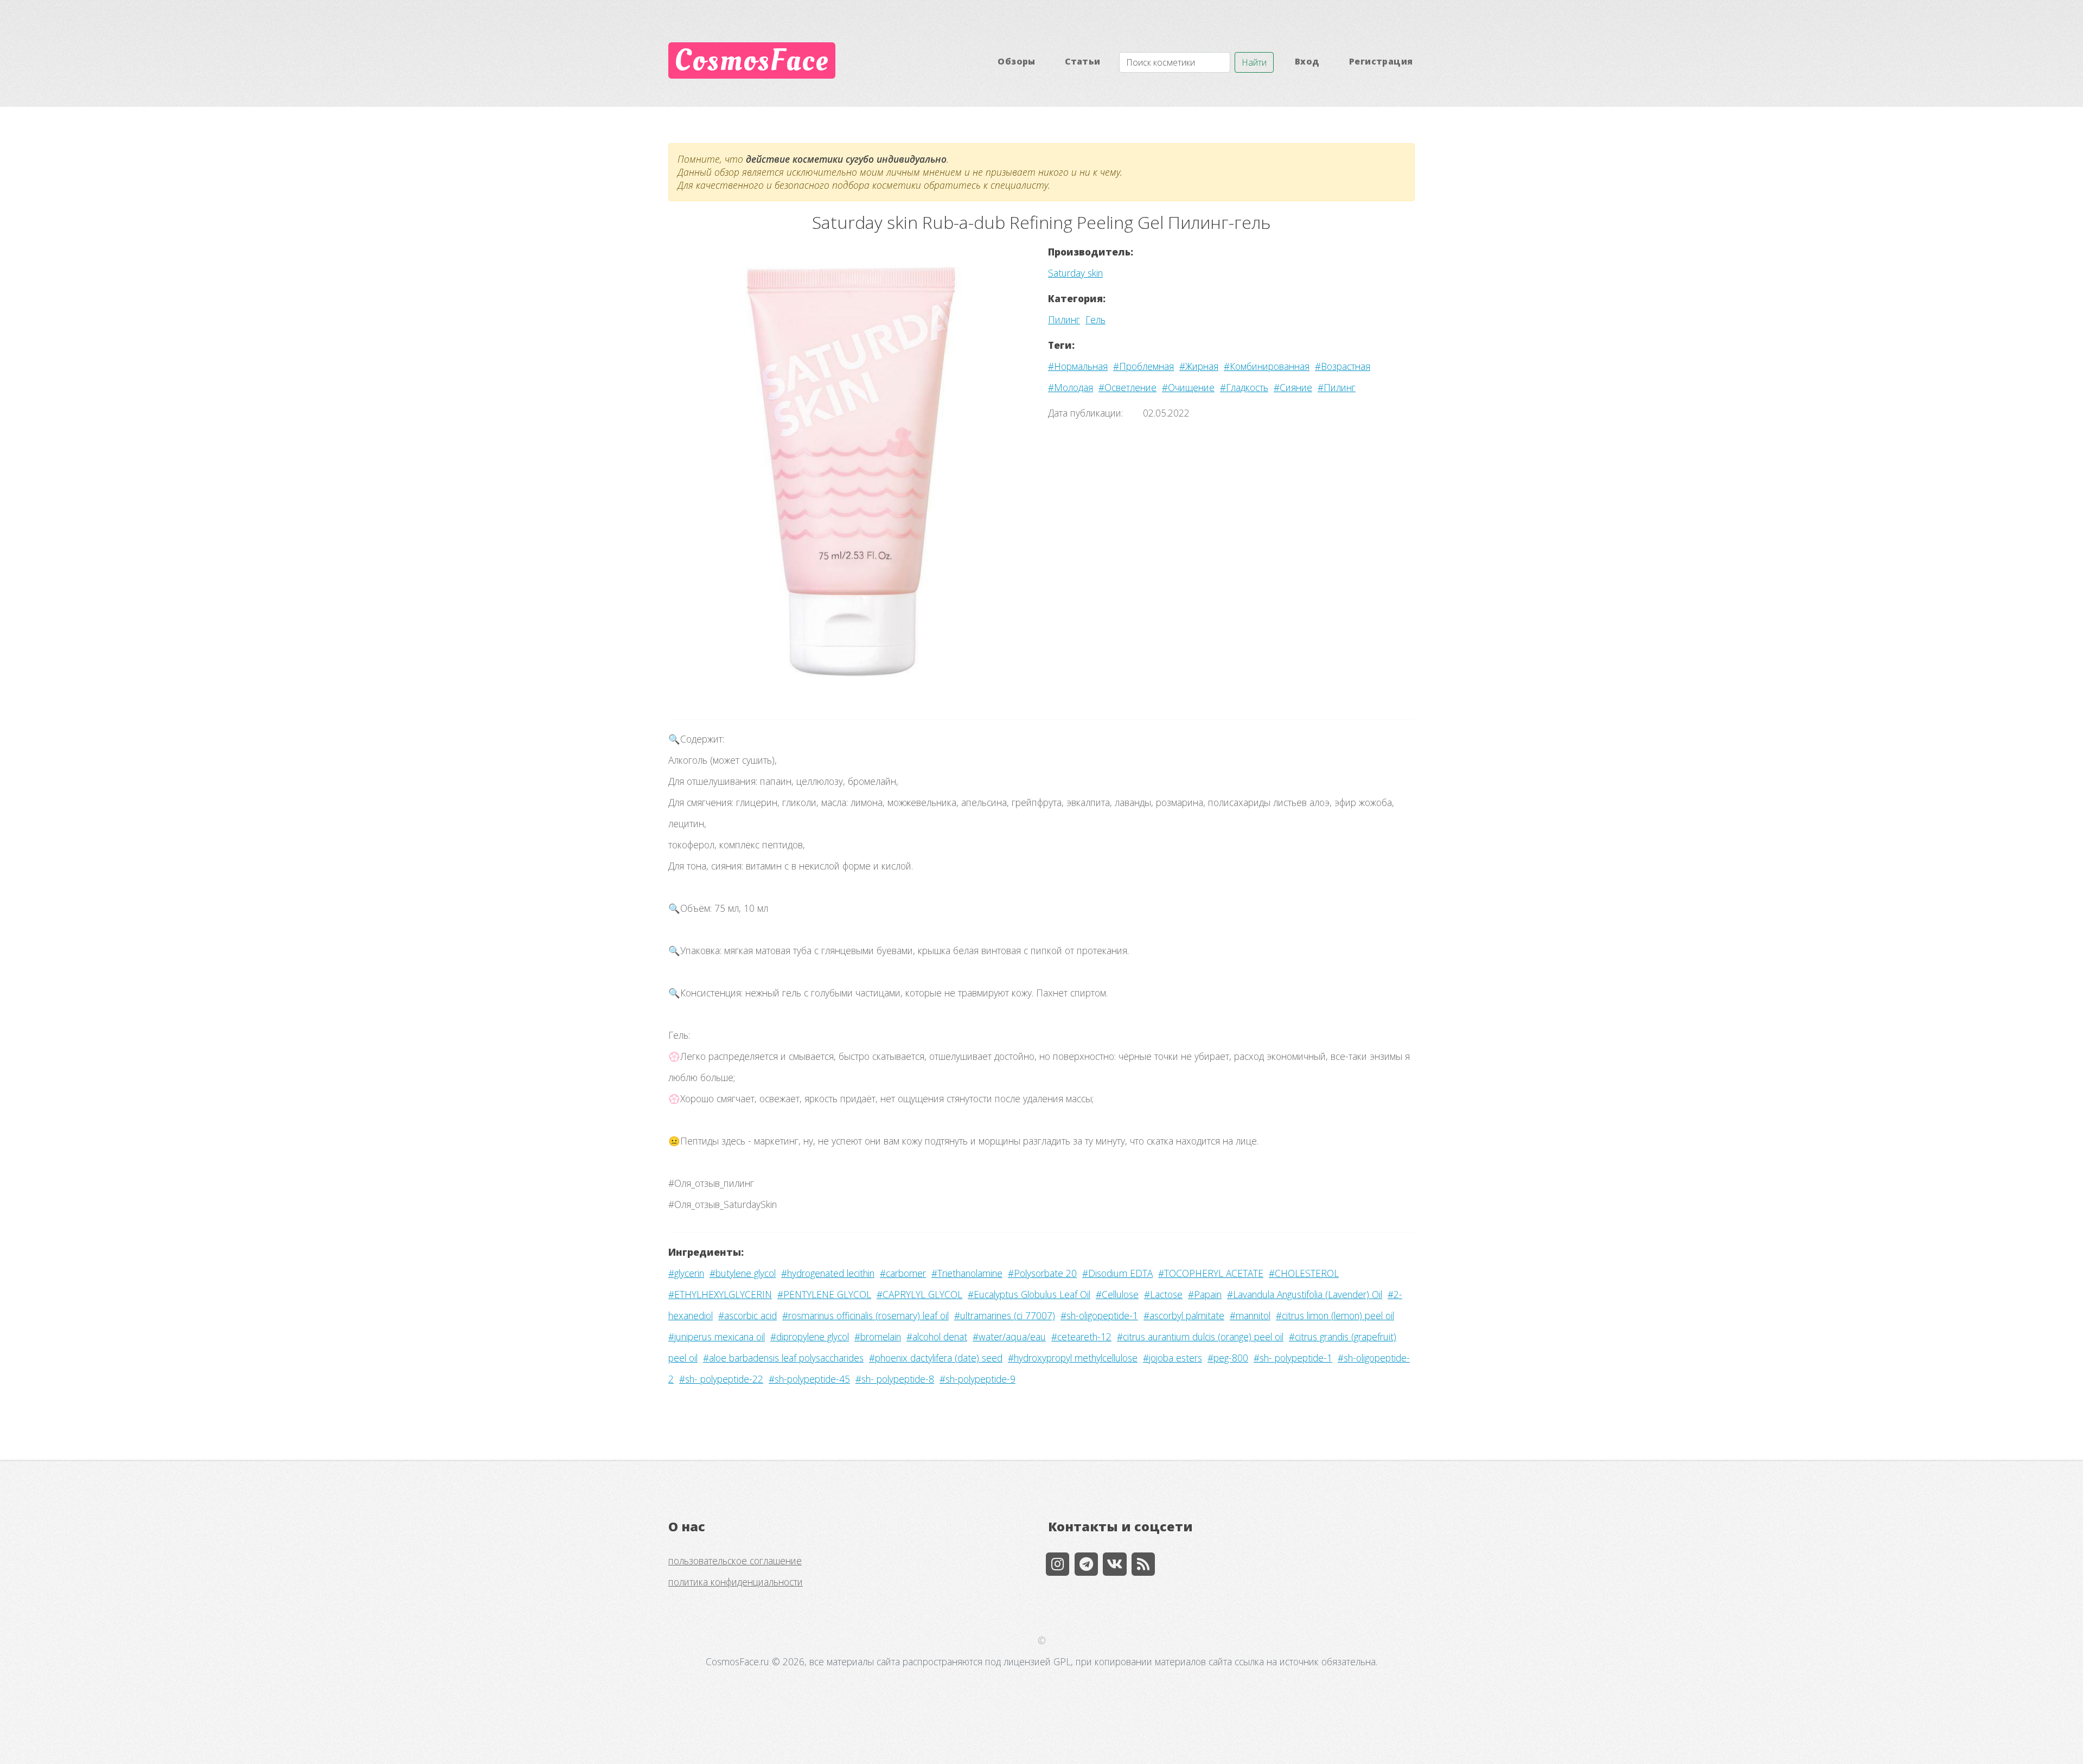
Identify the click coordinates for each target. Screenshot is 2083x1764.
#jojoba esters (1173, 1358)
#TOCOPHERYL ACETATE (1211, 1273)
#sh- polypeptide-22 (721, 1379)
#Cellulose (1117, 1294)
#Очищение (1188, 387)
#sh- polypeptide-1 (1293, 1358)
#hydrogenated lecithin (828, 1273)
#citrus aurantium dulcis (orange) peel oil (1200, 1337)
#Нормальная (1078, 366)
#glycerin (686, 1273)
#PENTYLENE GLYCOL (824, 1294)
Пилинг (1064, 319)
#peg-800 (1228, 1358)
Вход (1307, 61)
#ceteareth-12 (1081, 1337)
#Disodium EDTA (1117, 1273)
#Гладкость (1244, 387)
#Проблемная (1143, 366)
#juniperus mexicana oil (717, 1337)
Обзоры (1016, 61)
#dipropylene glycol (810, 1337)
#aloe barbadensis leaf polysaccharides (783, 1358)
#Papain (1205, 1294)
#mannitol (1250, 1315)
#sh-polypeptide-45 (809, 1379)
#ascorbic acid (747, 1315)
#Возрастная (1343, 366)
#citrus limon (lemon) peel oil (1335, 1315)
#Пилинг (1337, 387)
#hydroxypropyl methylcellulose (1073, 1358)
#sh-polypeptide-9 (977, 1379)
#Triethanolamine (967, 1273)
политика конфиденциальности (736, 1582)
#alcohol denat (937, 1337)
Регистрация (1381, 61)
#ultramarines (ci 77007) (1005, 1315)
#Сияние (1293, 387)
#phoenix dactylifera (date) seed (936, 1358)
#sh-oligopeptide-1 (1099, 1315)
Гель (1095, 319)
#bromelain (878, 1337)
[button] (696, 472)
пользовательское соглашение (735, 1561)
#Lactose (1163, 1294)
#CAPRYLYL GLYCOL (919, 1294)
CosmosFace (752, 60)
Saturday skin (1075, 273)
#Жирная (1199, 366)
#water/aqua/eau (1009, 1337)
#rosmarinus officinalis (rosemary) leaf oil (865, 1315)
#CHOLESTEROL (1304, 1273)
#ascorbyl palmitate (1184, 1315)
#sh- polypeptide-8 (895, 1379)
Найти (1254, 62)
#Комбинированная (1267, 366)
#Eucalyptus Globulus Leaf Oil (1029, 1294)
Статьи (1082, 61)
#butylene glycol (743, 1273)
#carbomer (903, 1273)
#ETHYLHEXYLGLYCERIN (720, 1294)
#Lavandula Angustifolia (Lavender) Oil (1305, 1294)
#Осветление (1127, 387)
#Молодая (1071, 387)
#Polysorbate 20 (1042, 1273)
